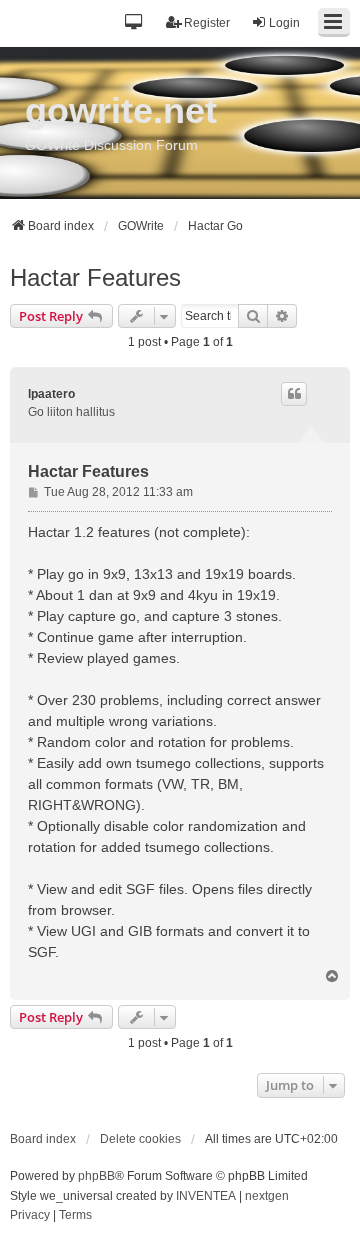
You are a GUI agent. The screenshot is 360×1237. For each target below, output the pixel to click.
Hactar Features (95, 277)
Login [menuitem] (284, 23)
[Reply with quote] (294, 394)
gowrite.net (121, 110)
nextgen (267, 1196)
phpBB (96, 1176)
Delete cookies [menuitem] (140, 1139)
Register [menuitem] (207, 23)
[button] (134, 23)
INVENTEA (206, 1196)
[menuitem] (30, 1216)
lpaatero (51, 394)
